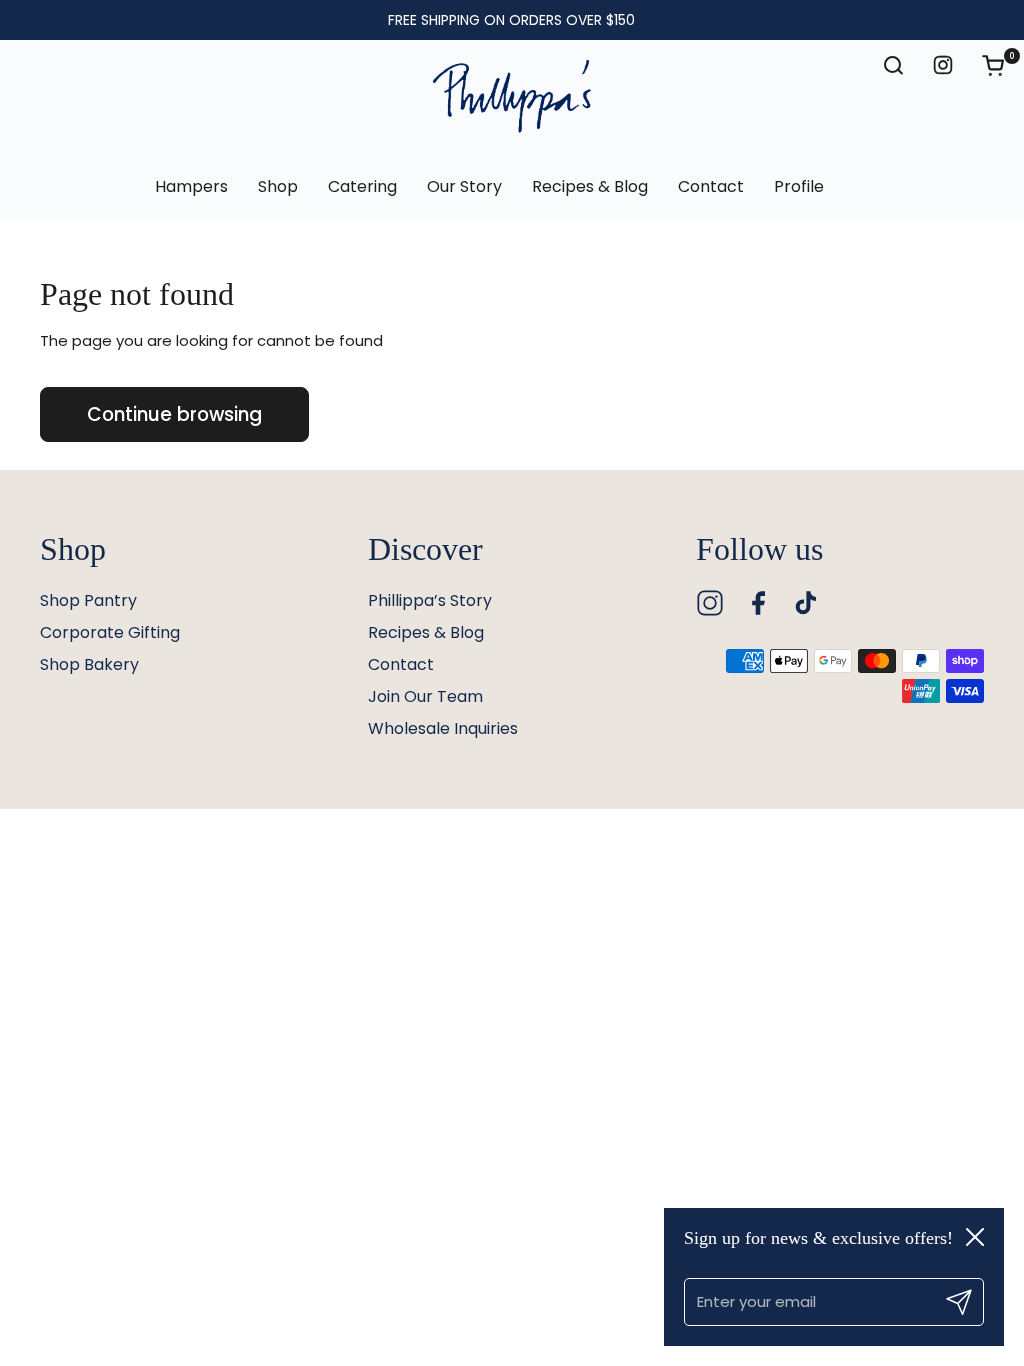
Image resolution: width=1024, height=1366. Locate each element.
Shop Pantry (88, 600)
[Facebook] (758, 603)
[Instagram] (710, 603)
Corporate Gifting (110, 632)
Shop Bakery (89, 664)
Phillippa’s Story (430, 600)
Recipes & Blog (426, 632)
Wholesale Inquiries (443, 728)
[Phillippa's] (512, 97)
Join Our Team (425, 696)
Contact (401, 664)
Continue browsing (174, 414)
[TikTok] (806, 603)
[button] (1003, 65)
